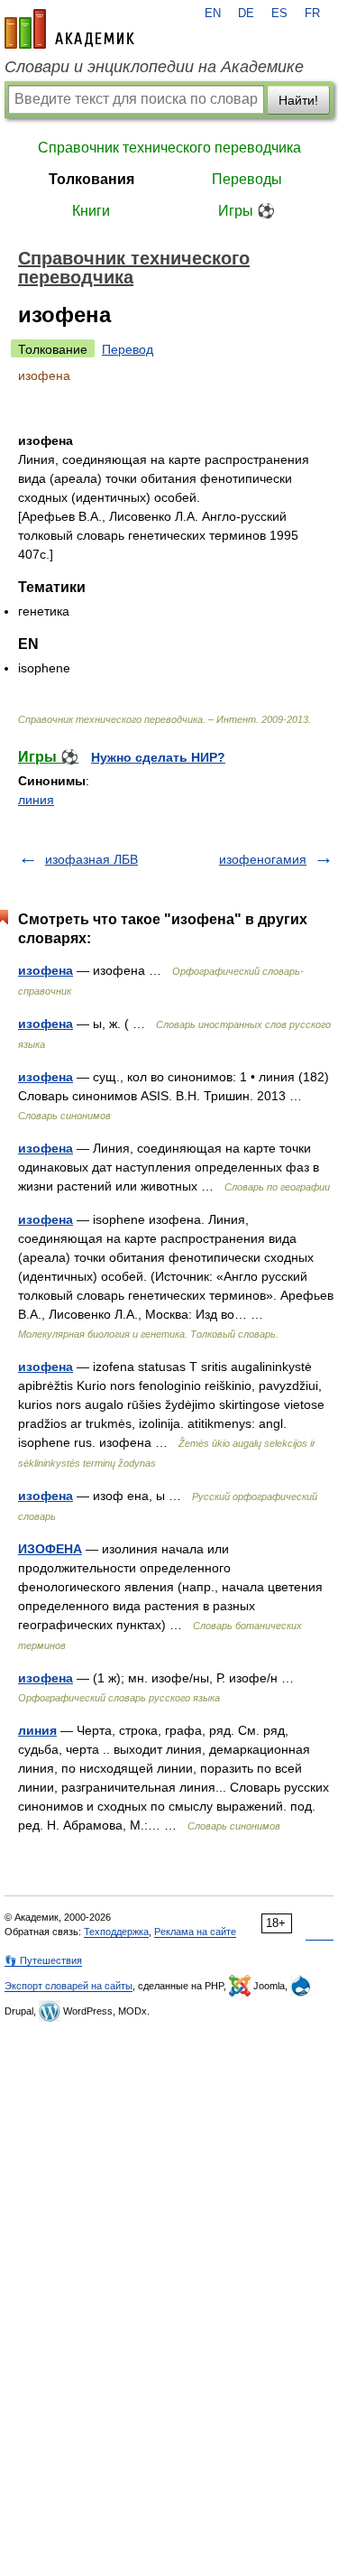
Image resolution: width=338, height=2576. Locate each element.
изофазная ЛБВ (91, 859)
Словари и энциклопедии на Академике (154, 67)
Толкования (91, 179)
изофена (46, 970)
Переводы (247, 179)
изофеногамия (263, 859)
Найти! (298, 100)
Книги (91, 211)
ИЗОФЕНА (50, 1549)
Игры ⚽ (247, 211)
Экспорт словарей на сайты (69, 1986)
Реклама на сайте (195, 1932)
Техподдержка (116, 1932)
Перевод (128, 349)
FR (312, 14)
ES (279, 14)
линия (36, 800)
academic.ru (69, 29)
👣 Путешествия (43, 1960)
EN (213, 14)
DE (246, 14)
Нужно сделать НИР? (158, 757)
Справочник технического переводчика (169, 148)
